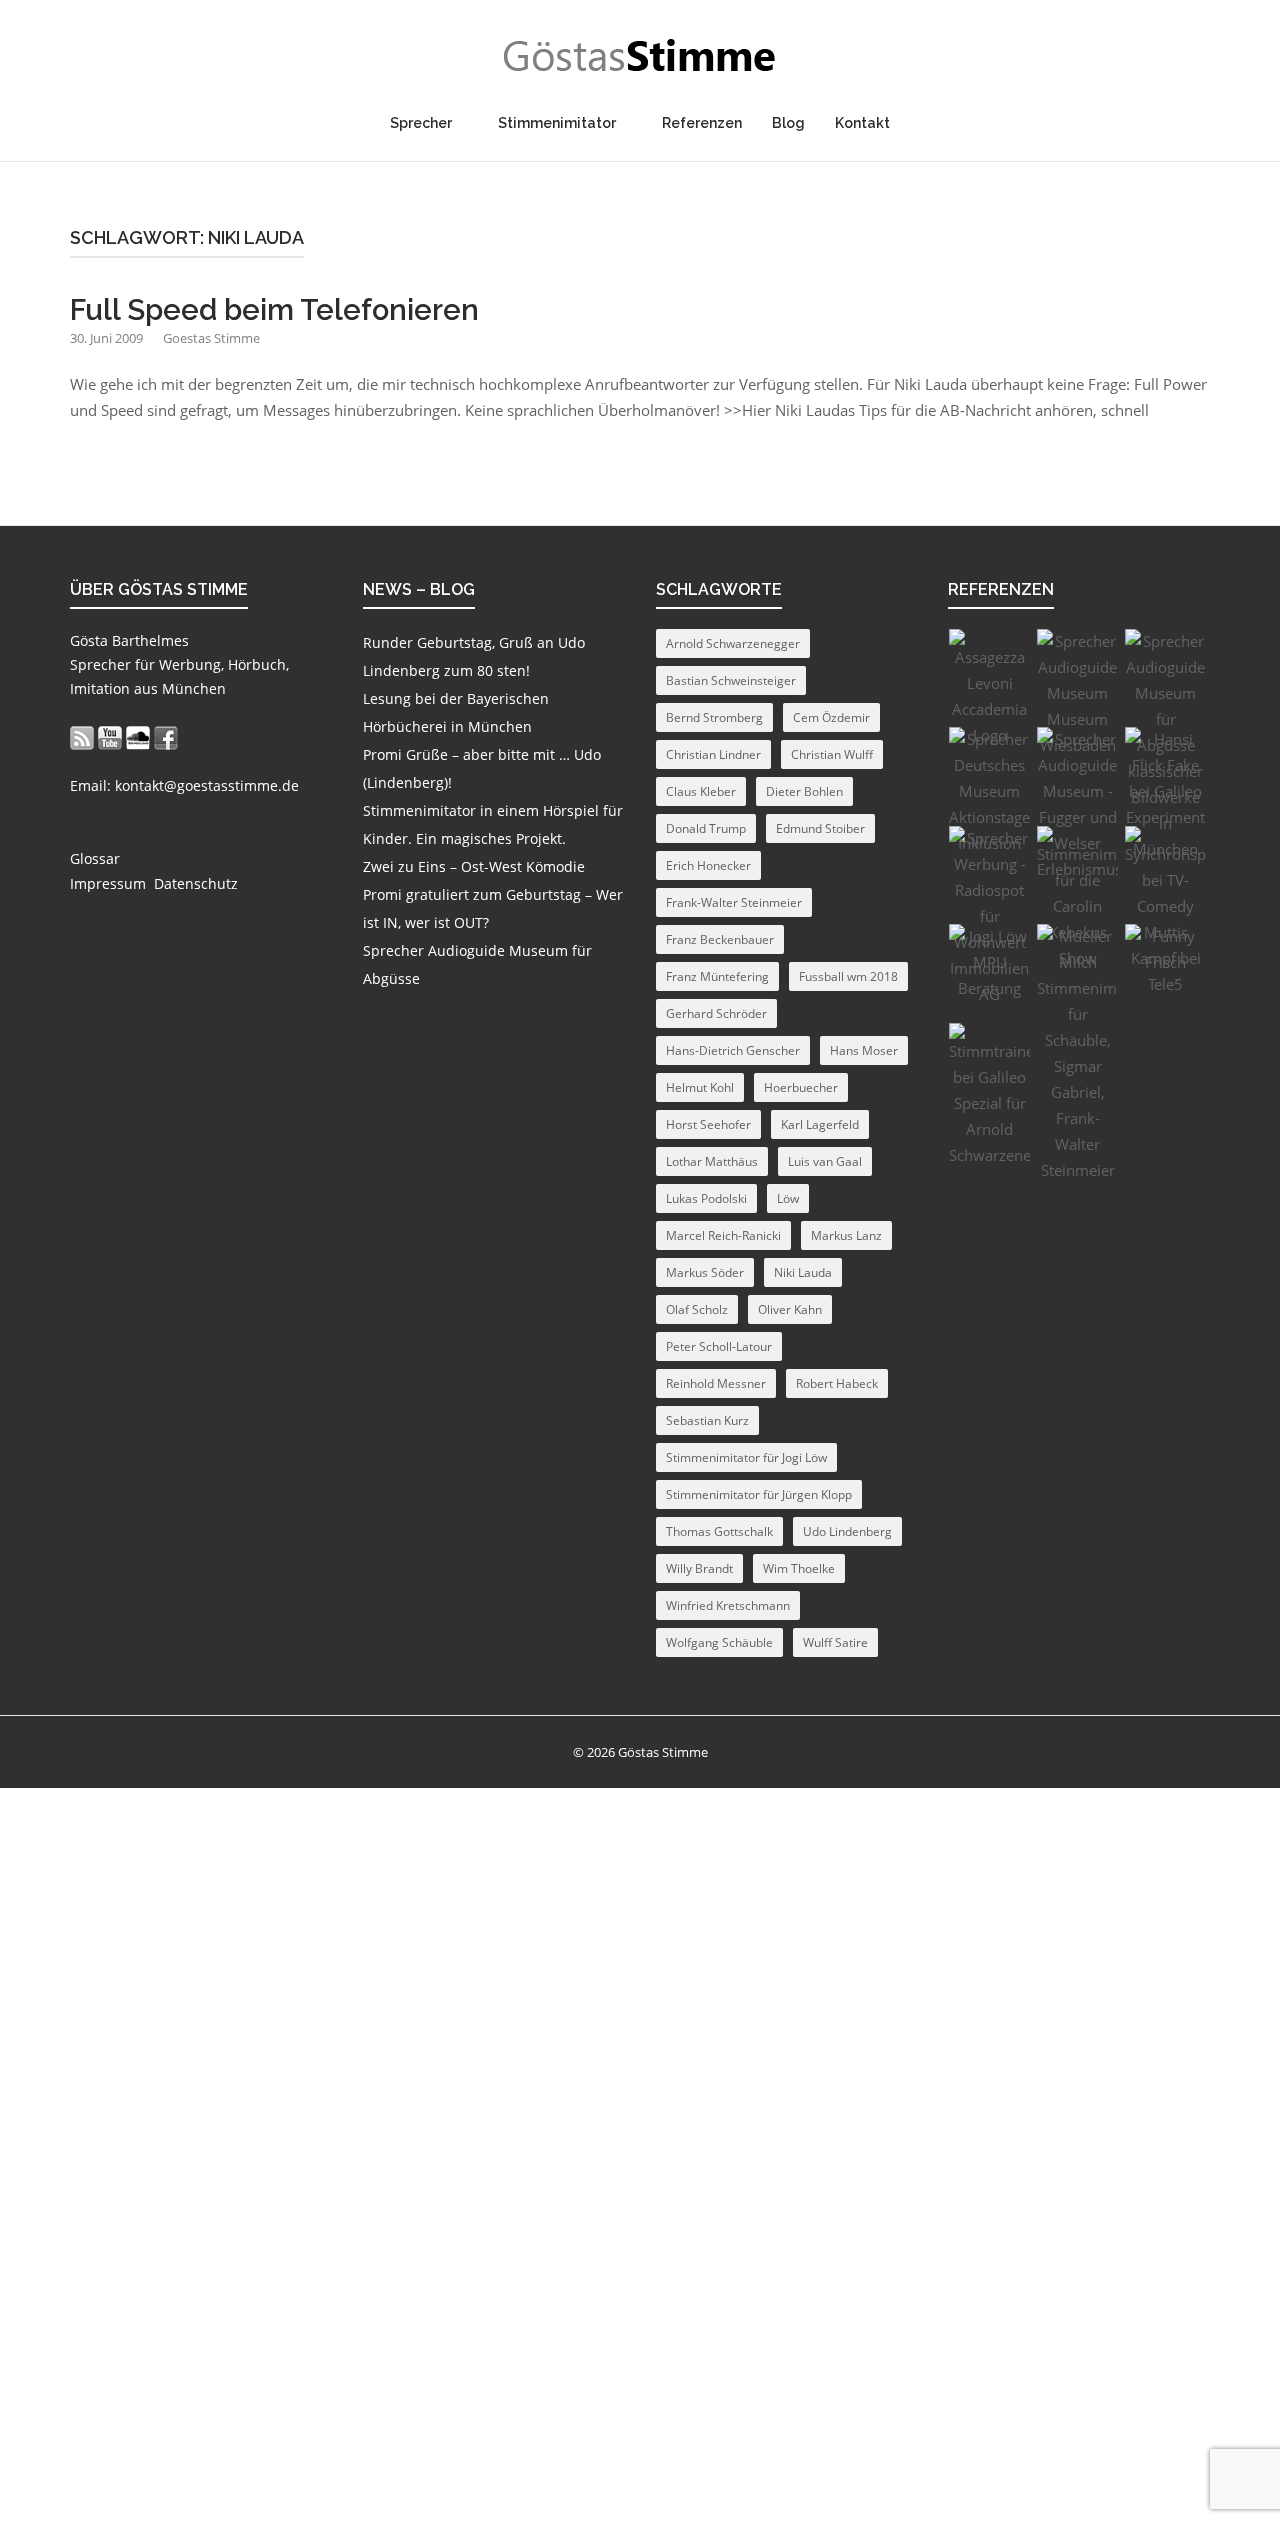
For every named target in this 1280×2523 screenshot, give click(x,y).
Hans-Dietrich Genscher (733, 1050)
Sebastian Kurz (707, 1420)
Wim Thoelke (799, 1568)
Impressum (108, 883)
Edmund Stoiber (820, 828)
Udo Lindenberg (847, 1531)
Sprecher (421, 123)
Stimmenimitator (557, 123)
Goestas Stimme (211, 338)
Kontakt (862, 123)
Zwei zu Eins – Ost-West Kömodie (474, 866)
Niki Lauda (803, 1272)
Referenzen (702, 123)
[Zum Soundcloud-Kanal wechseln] (138, 737)
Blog (788, 123)
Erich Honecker (708, 865)
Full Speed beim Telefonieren (274, 310)
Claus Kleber (701, 791)
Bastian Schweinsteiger (731, 680)
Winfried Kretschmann (728, 1605)
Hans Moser (864, 1050)
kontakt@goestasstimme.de (207, 785)
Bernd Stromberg (714, 717)
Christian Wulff (832, 754)
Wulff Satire (835, 1642)
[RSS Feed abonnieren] (82, 737)
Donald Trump (706, 828)
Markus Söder (705, 1272)
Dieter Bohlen (804, 791)
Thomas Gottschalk (719, 1531)
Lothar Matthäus (712, 1161)
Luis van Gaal (825, 1161)
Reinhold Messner (716, 1383)
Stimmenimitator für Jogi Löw (746, 1457)
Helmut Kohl (700, 1087)
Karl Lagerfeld (820, 1124)
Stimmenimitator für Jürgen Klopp (759, 1494)
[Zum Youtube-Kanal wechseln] (110, 737)
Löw (788, 1198)
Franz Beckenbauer (720, 939)
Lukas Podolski (706, 1198)
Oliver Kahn (790, 1309)
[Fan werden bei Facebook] (166, 737)
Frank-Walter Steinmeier (734, 902)
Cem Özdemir (831, 717)
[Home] (640, 56)
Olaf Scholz (697, 1309)
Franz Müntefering (717, 976)
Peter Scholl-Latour (719, 1346)
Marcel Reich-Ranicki (723, 1235)
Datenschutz (196, 883)
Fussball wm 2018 (848, 976)
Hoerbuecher (801, 1087)
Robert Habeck (837, 1383)
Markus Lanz (846, 1235)
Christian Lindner (713, 754)
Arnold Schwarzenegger (733, 643)
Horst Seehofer (708, 1124)
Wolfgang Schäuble (719, 1642)
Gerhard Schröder (716, 1013)
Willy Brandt (699, 1568)
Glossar (95, 858)
